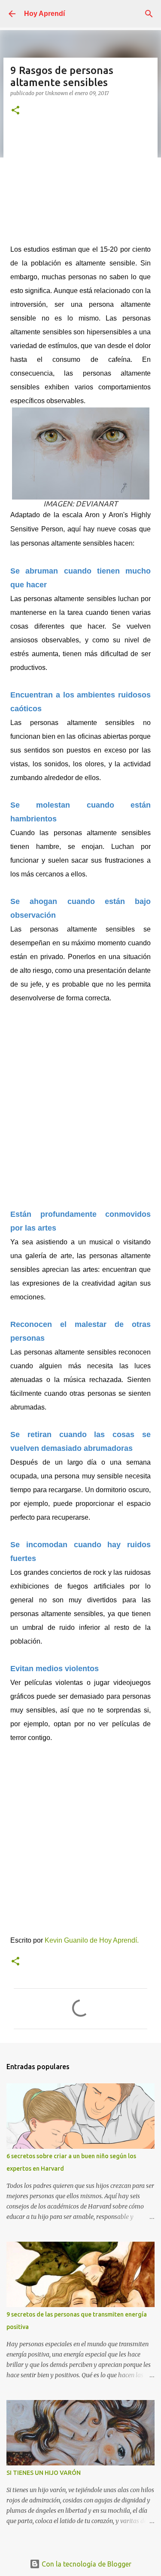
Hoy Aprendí (44, 14)
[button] (15, 111)
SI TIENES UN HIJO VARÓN (44, 2473)
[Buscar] (149, 14)
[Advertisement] (81, 184)
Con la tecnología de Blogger (86, 2564)
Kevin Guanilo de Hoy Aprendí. (93, 1940)
